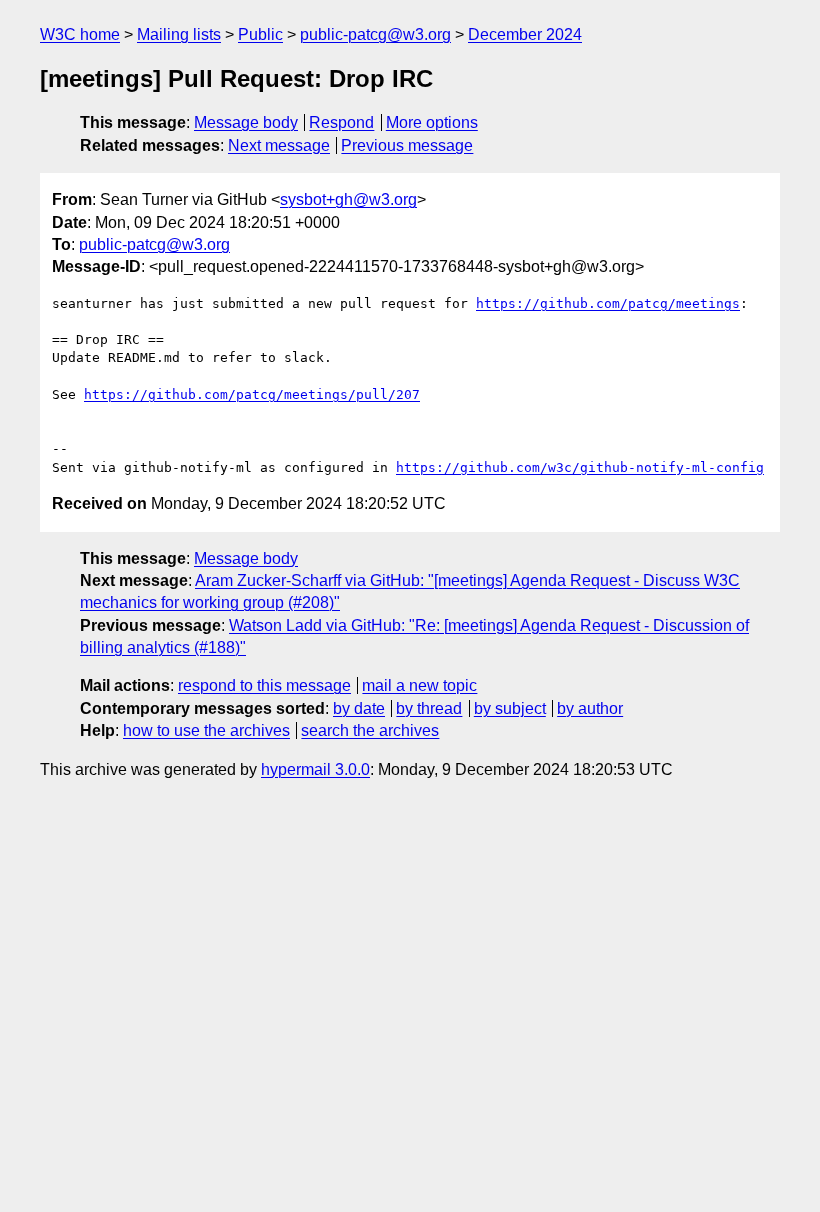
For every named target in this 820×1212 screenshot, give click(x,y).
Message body (246, 122)
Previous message (407, 145)
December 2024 (525, 34)
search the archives (370, 730)
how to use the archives (206, 730)
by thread (429, 708)
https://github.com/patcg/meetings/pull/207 (252, 394)
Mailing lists (179, 34)
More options (432, 122)
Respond (341, 122)
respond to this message (264, 685)
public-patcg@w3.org (375, 34)
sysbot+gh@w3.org (348, 199)
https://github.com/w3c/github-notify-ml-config (580, 467)
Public (260, 34)
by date (359, 708)
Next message (279, 145)
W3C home (80, 34)
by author (590, 708)
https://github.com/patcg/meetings (608, 303)
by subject (510, 708)
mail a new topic (419, 685)
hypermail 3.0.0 (315, 769)
